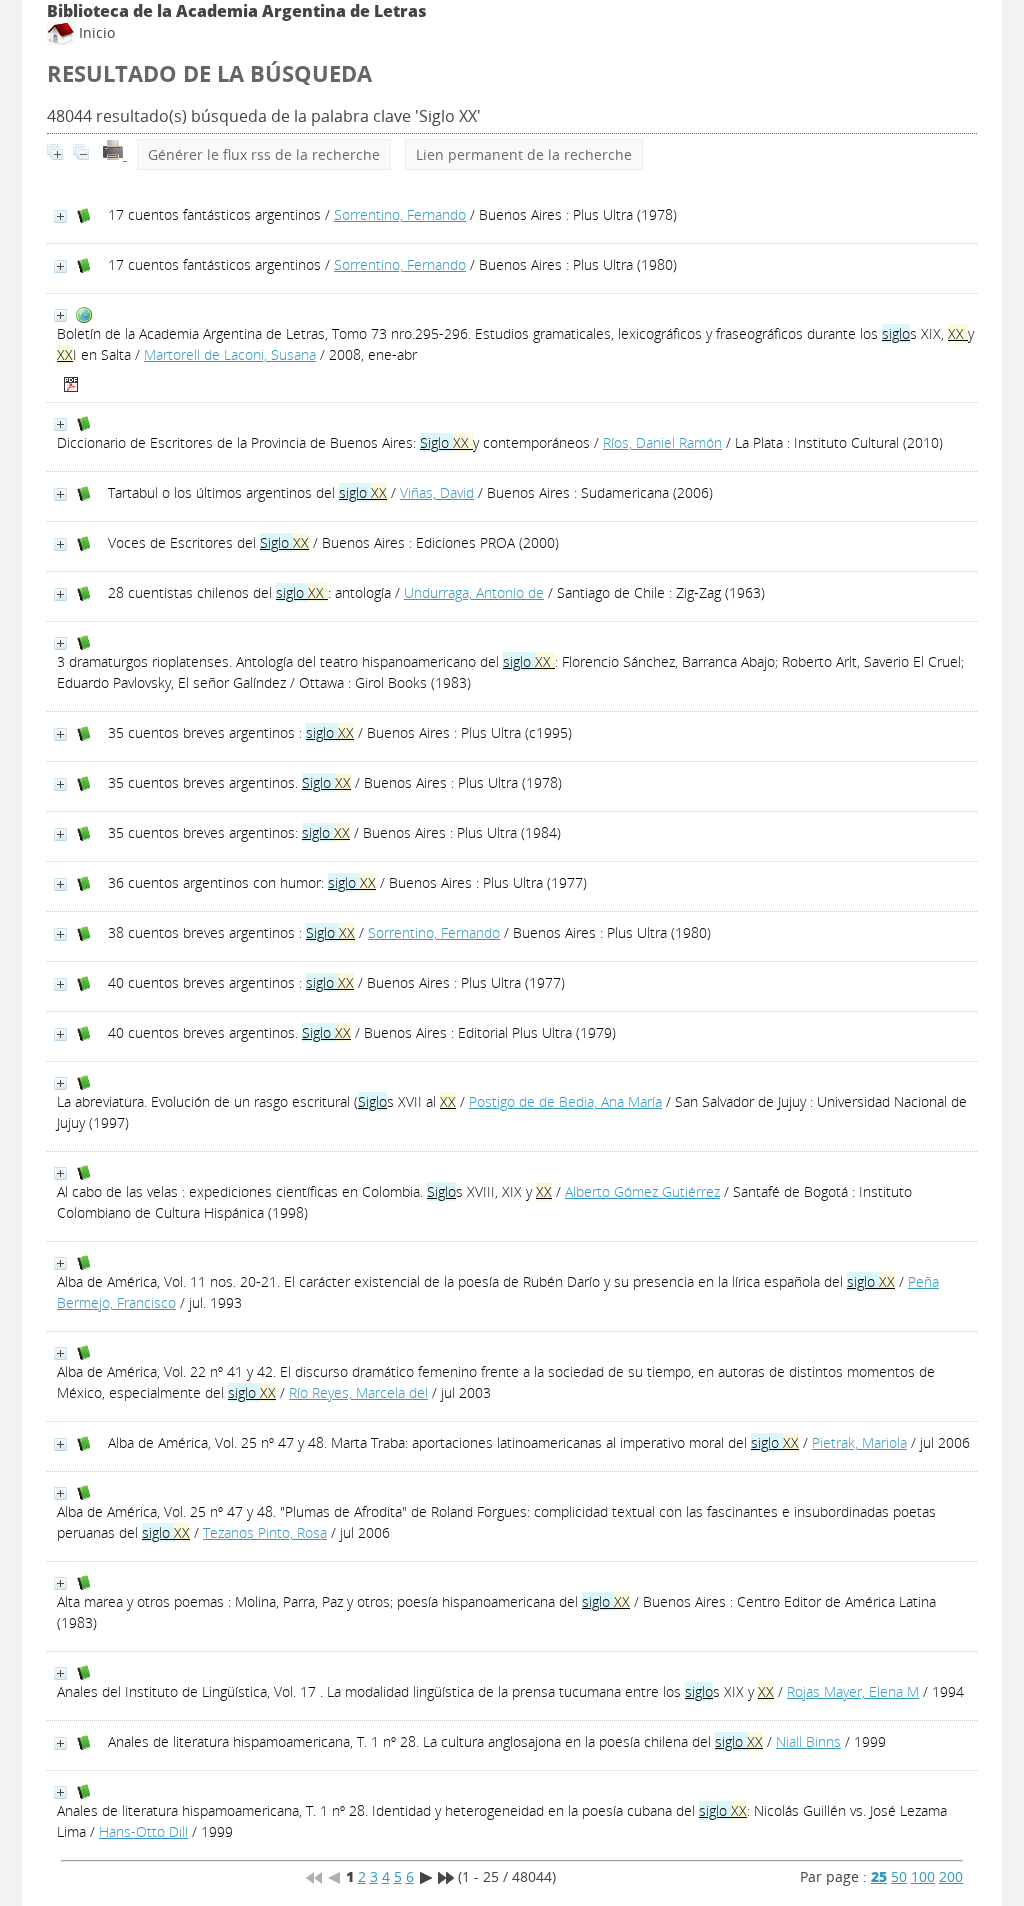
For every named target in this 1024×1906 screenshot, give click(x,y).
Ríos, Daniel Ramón (662, 442)
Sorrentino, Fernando (400, 214)
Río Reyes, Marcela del (358, 1392)
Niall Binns (808, 1741)
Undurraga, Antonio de (474, 592)
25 (879, 1876)
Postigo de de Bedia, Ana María (565, 1101)
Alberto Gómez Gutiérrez (642, 1191)
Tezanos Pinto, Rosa (265, 1532)
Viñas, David (437, 492)
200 (951, 1876)
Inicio (95, 32)
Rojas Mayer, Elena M (853, 1691)
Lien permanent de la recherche (524, 154)
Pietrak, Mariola (859, 1442)
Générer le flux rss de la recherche (264, 154)
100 (923, 1876)
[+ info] (60, 216)
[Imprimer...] (115, 154)
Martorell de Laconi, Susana (230, 354)
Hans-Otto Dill (143, 1831)
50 (899, 1876)
